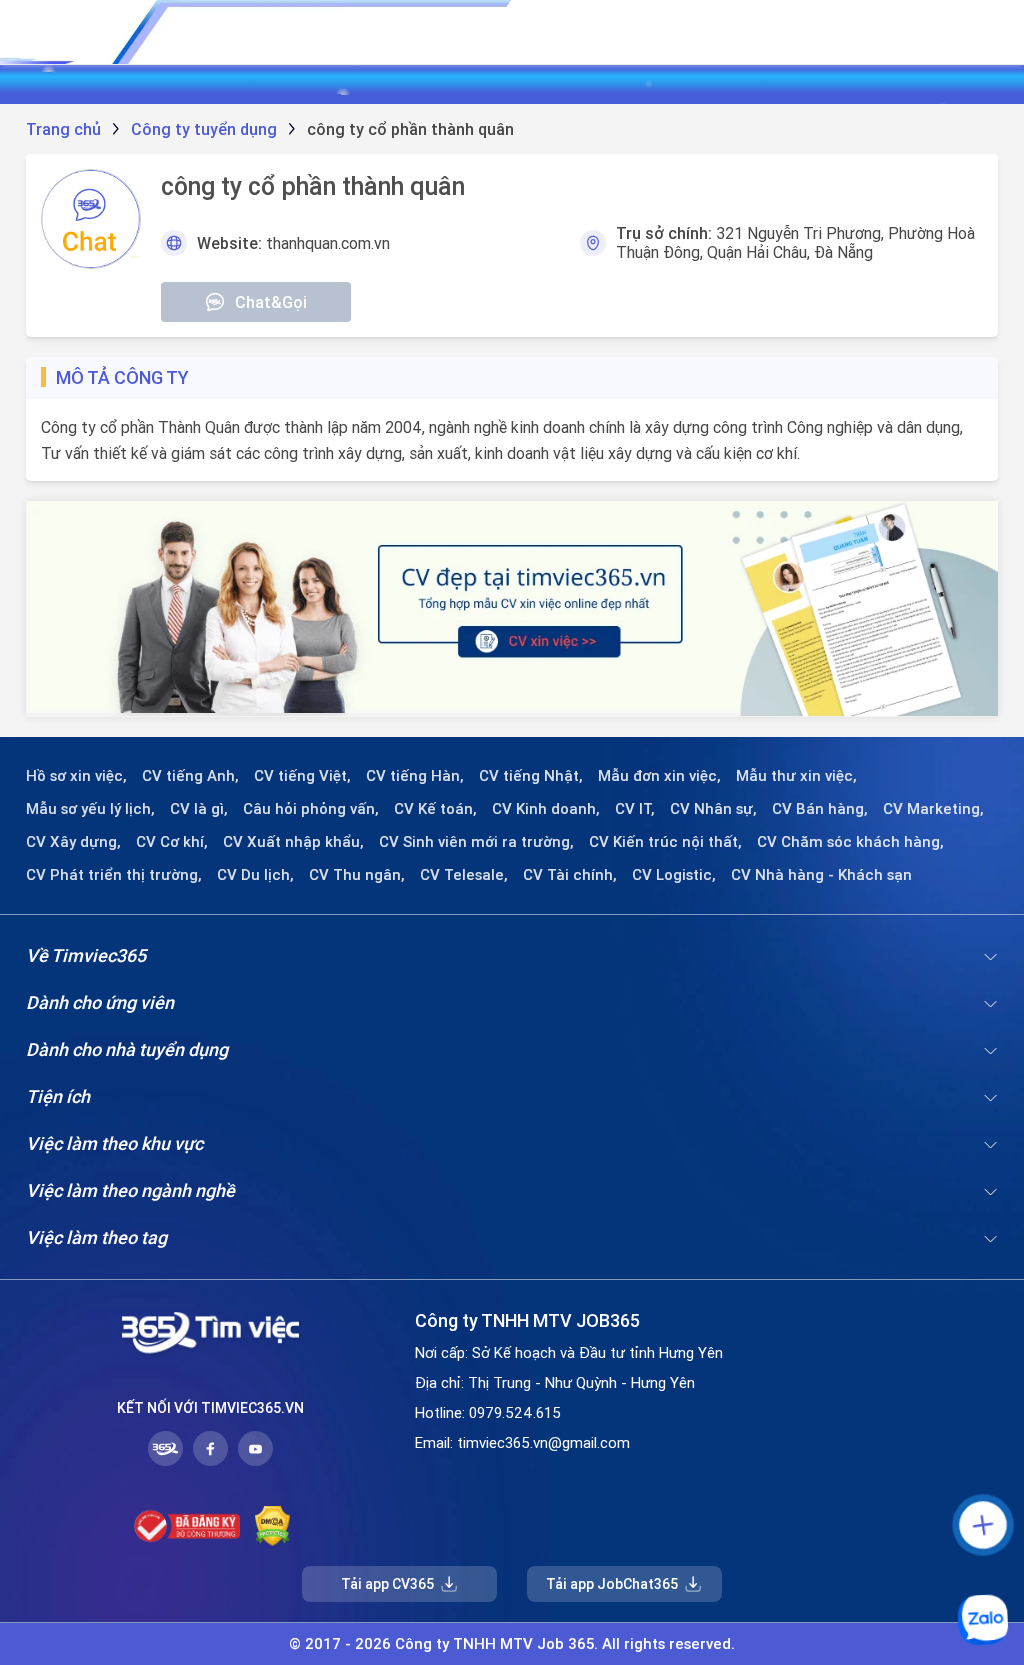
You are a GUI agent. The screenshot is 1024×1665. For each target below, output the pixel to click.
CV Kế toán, (435, 809)
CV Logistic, (674, 875)
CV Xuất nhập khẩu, (293, 842)
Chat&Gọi (271, 302)
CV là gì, (199, 809)
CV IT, (635, 809)
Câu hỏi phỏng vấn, (311, 809)
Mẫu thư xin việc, (796, 776)
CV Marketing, (933, 809)
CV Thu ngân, (357, 875)
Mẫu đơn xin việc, (659, 776)
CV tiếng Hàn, (415, 776)
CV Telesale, (464, 875)
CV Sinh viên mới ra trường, (476, 842)
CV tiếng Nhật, (531, 776)
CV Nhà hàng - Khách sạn (821, 875)
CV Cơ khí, (172, 842)
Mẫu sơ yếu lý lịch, (90, 809)
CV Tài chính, (570, 875)
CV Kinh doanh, (546, 809)
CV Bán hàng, (820, 809)
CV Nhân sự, (713, 809)
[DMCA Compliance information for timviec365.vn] (272, 1526)
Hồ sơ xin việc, (76, 776)
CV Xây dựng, (73, 842)
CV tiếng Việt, (302, 776)
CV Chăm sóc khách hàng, (850, 842)
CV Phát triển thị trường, (114, 875)
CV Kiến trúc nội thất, (665, 842)
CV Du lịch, (255, 875)
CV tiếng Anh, (190, 776)
